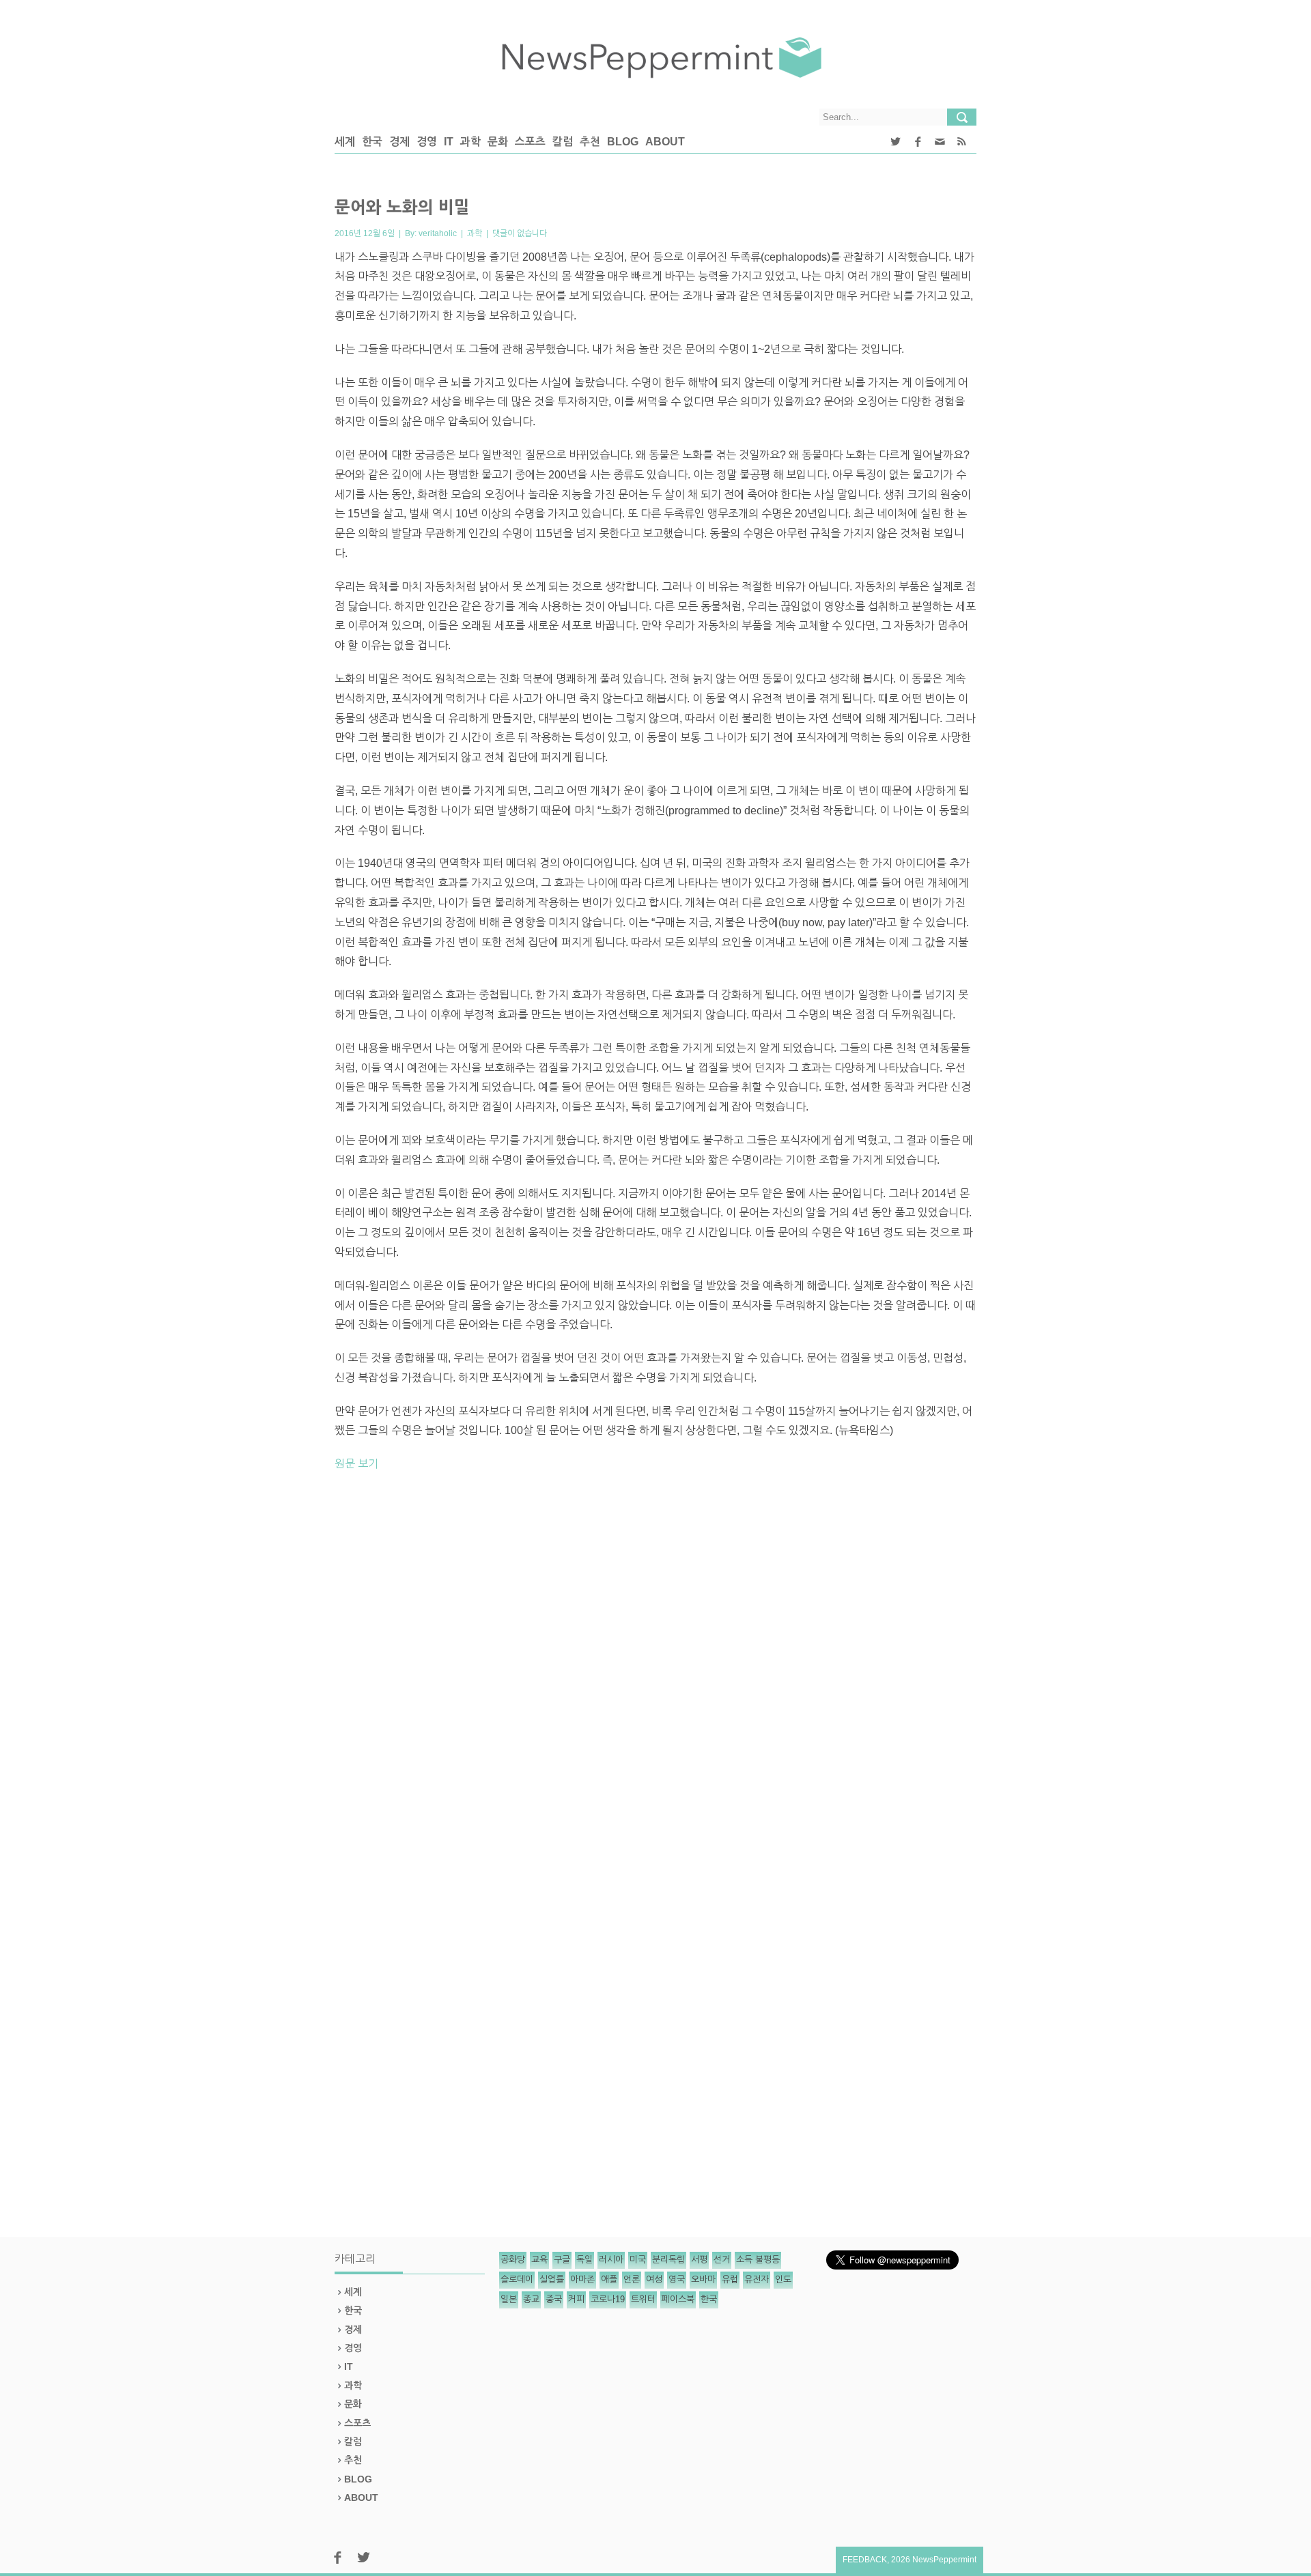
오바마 (703, 2279)
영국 (677, 2279)
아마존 (582, 2279)
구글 (562, 2260)
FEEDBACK (865, 2560)
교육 (539, 2260)
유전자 (757, 2279)
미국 (638, 2260)
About (665, 142)
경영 (427, 142)
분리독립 (668, 2260)
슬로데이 (517, 2279)
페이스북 (678, 2299)
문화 (498, 142)
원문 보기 (356, 1464)
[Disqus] (655, 1672)
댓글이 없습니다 (520, 233)
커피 (576, 2299)
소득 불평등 (758, 2260)
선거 (722, 2260)
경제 (399, 142)
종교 (531, 2299)
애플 (609, 2279)
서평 (699, 2260)
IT (449, 142)
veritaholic (438, 233)
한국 (372, 142)
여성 (654, 2279)
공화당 (513, 2260)
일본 (509, 2299)
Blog (623, 142)
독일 (584, 2260)
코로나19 (608, 2299)
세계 (345, 142)
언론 (632, 2279)
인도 (783, 2279)
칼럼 (563, 142)
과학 (470, 142)
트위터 (643, 2299)
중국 (554, 2299)
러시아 (611, 2260)
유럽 (730, 2279)
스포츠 (530, 142)
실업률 (552, 2279)
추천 (590, 142)
